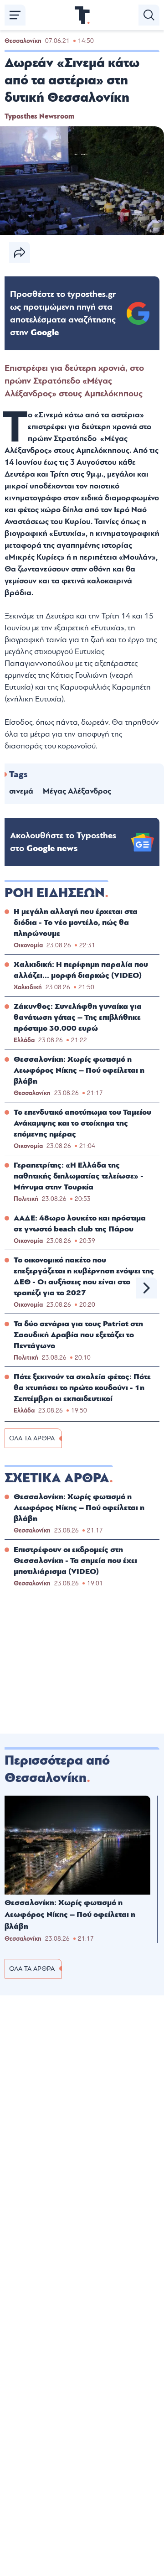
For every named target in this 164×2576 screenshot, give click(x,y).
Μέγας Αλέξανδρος (77, 791)
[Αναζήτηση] (149, 15)
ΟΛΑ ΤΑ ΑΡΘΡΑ (32, 1438)
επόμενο (147, 1288)
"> (63, 313)
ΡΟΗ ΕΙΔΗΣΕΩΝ (55, 893)
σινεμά (21, 791)
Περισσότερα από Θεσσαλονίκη (57, 1769)
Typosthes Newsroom (39, 116)
